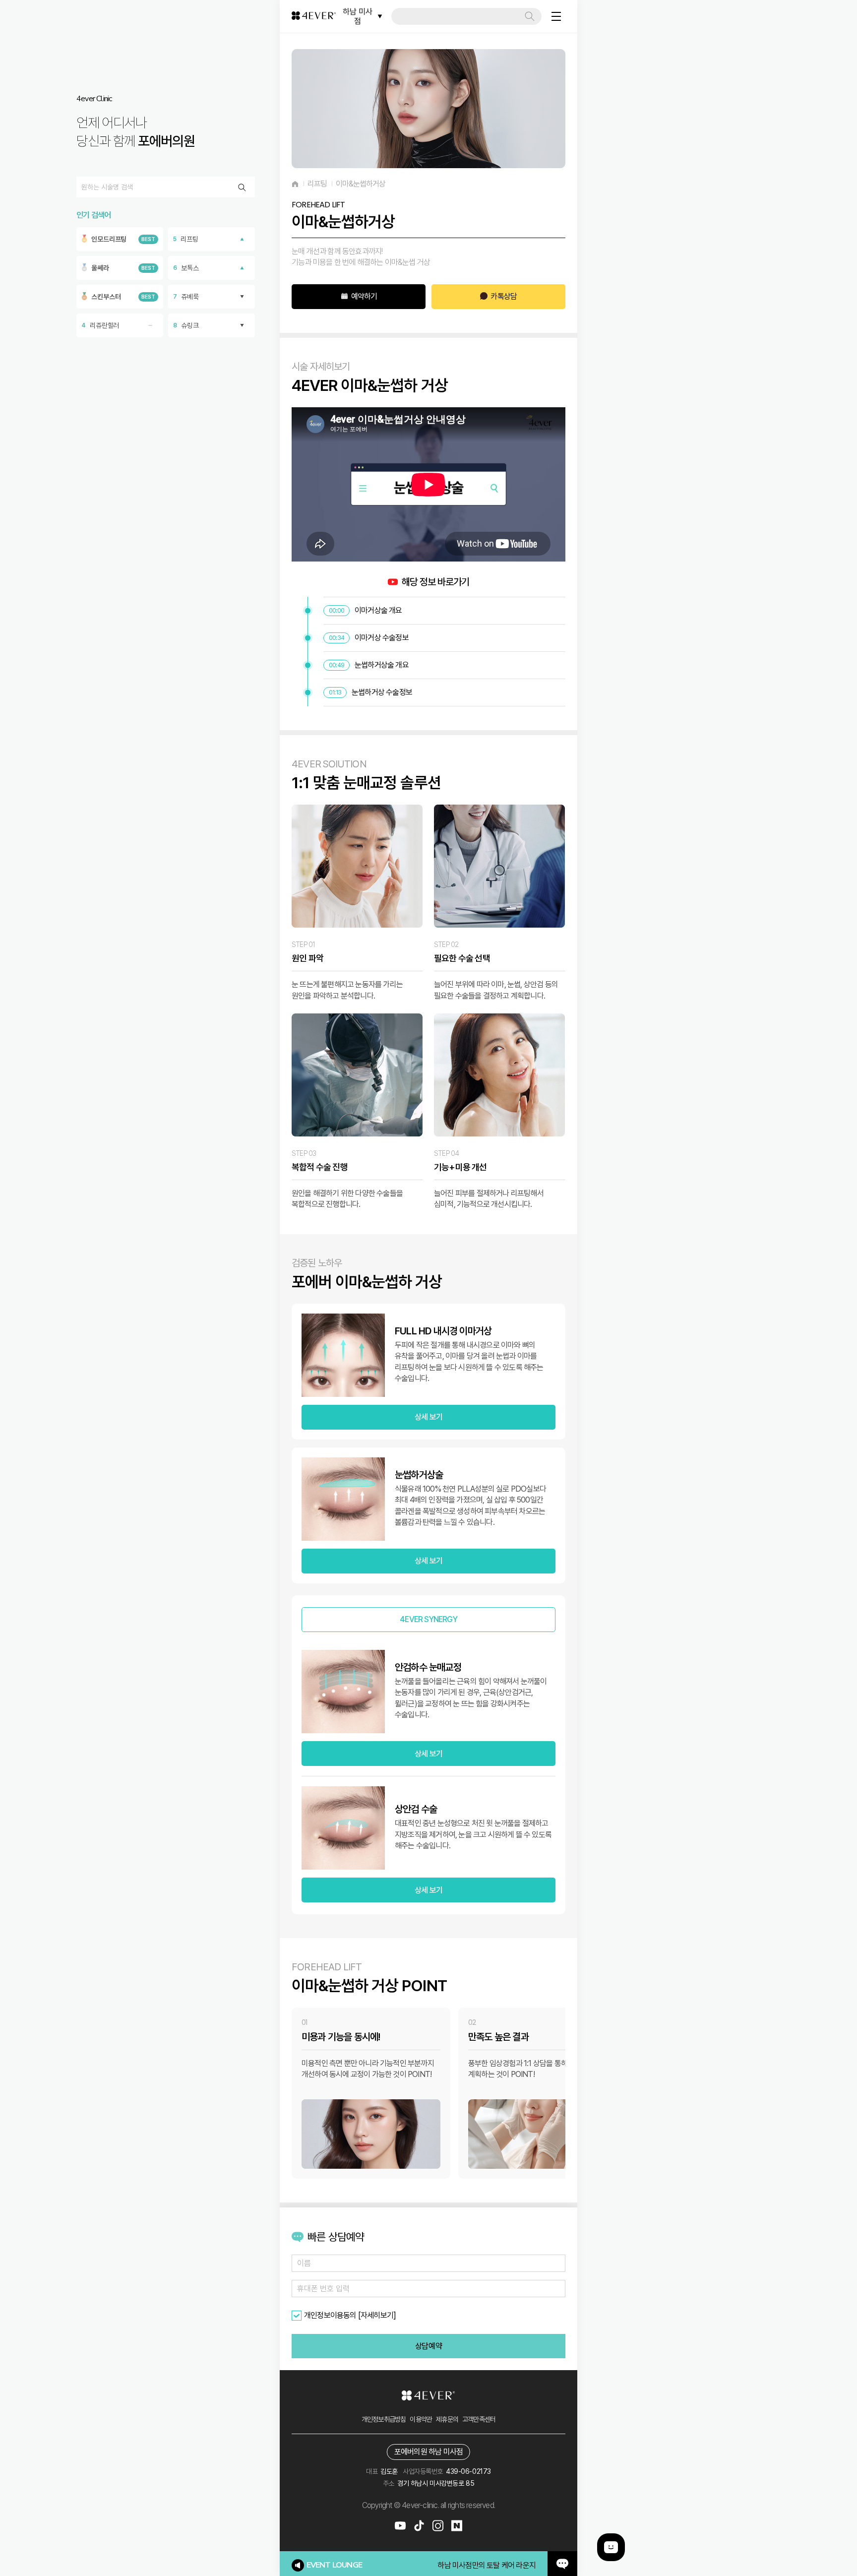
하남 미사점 (358, 16)
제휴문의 (447, 2419)
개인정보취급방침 (384, 2419)
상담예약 (428, 2346)
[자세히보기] (377, 2315)
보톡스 (186, 268)
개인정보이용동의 (330, 2315)
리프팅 (186, 239)
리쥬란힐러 (100, 325)
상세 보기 (428, 1417)
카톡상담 (504, 296)
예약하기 (364, 296)
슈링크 (186, 325)
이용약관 (421, 2419)
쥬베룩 (186, 297)
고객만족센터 (479, 2419)
